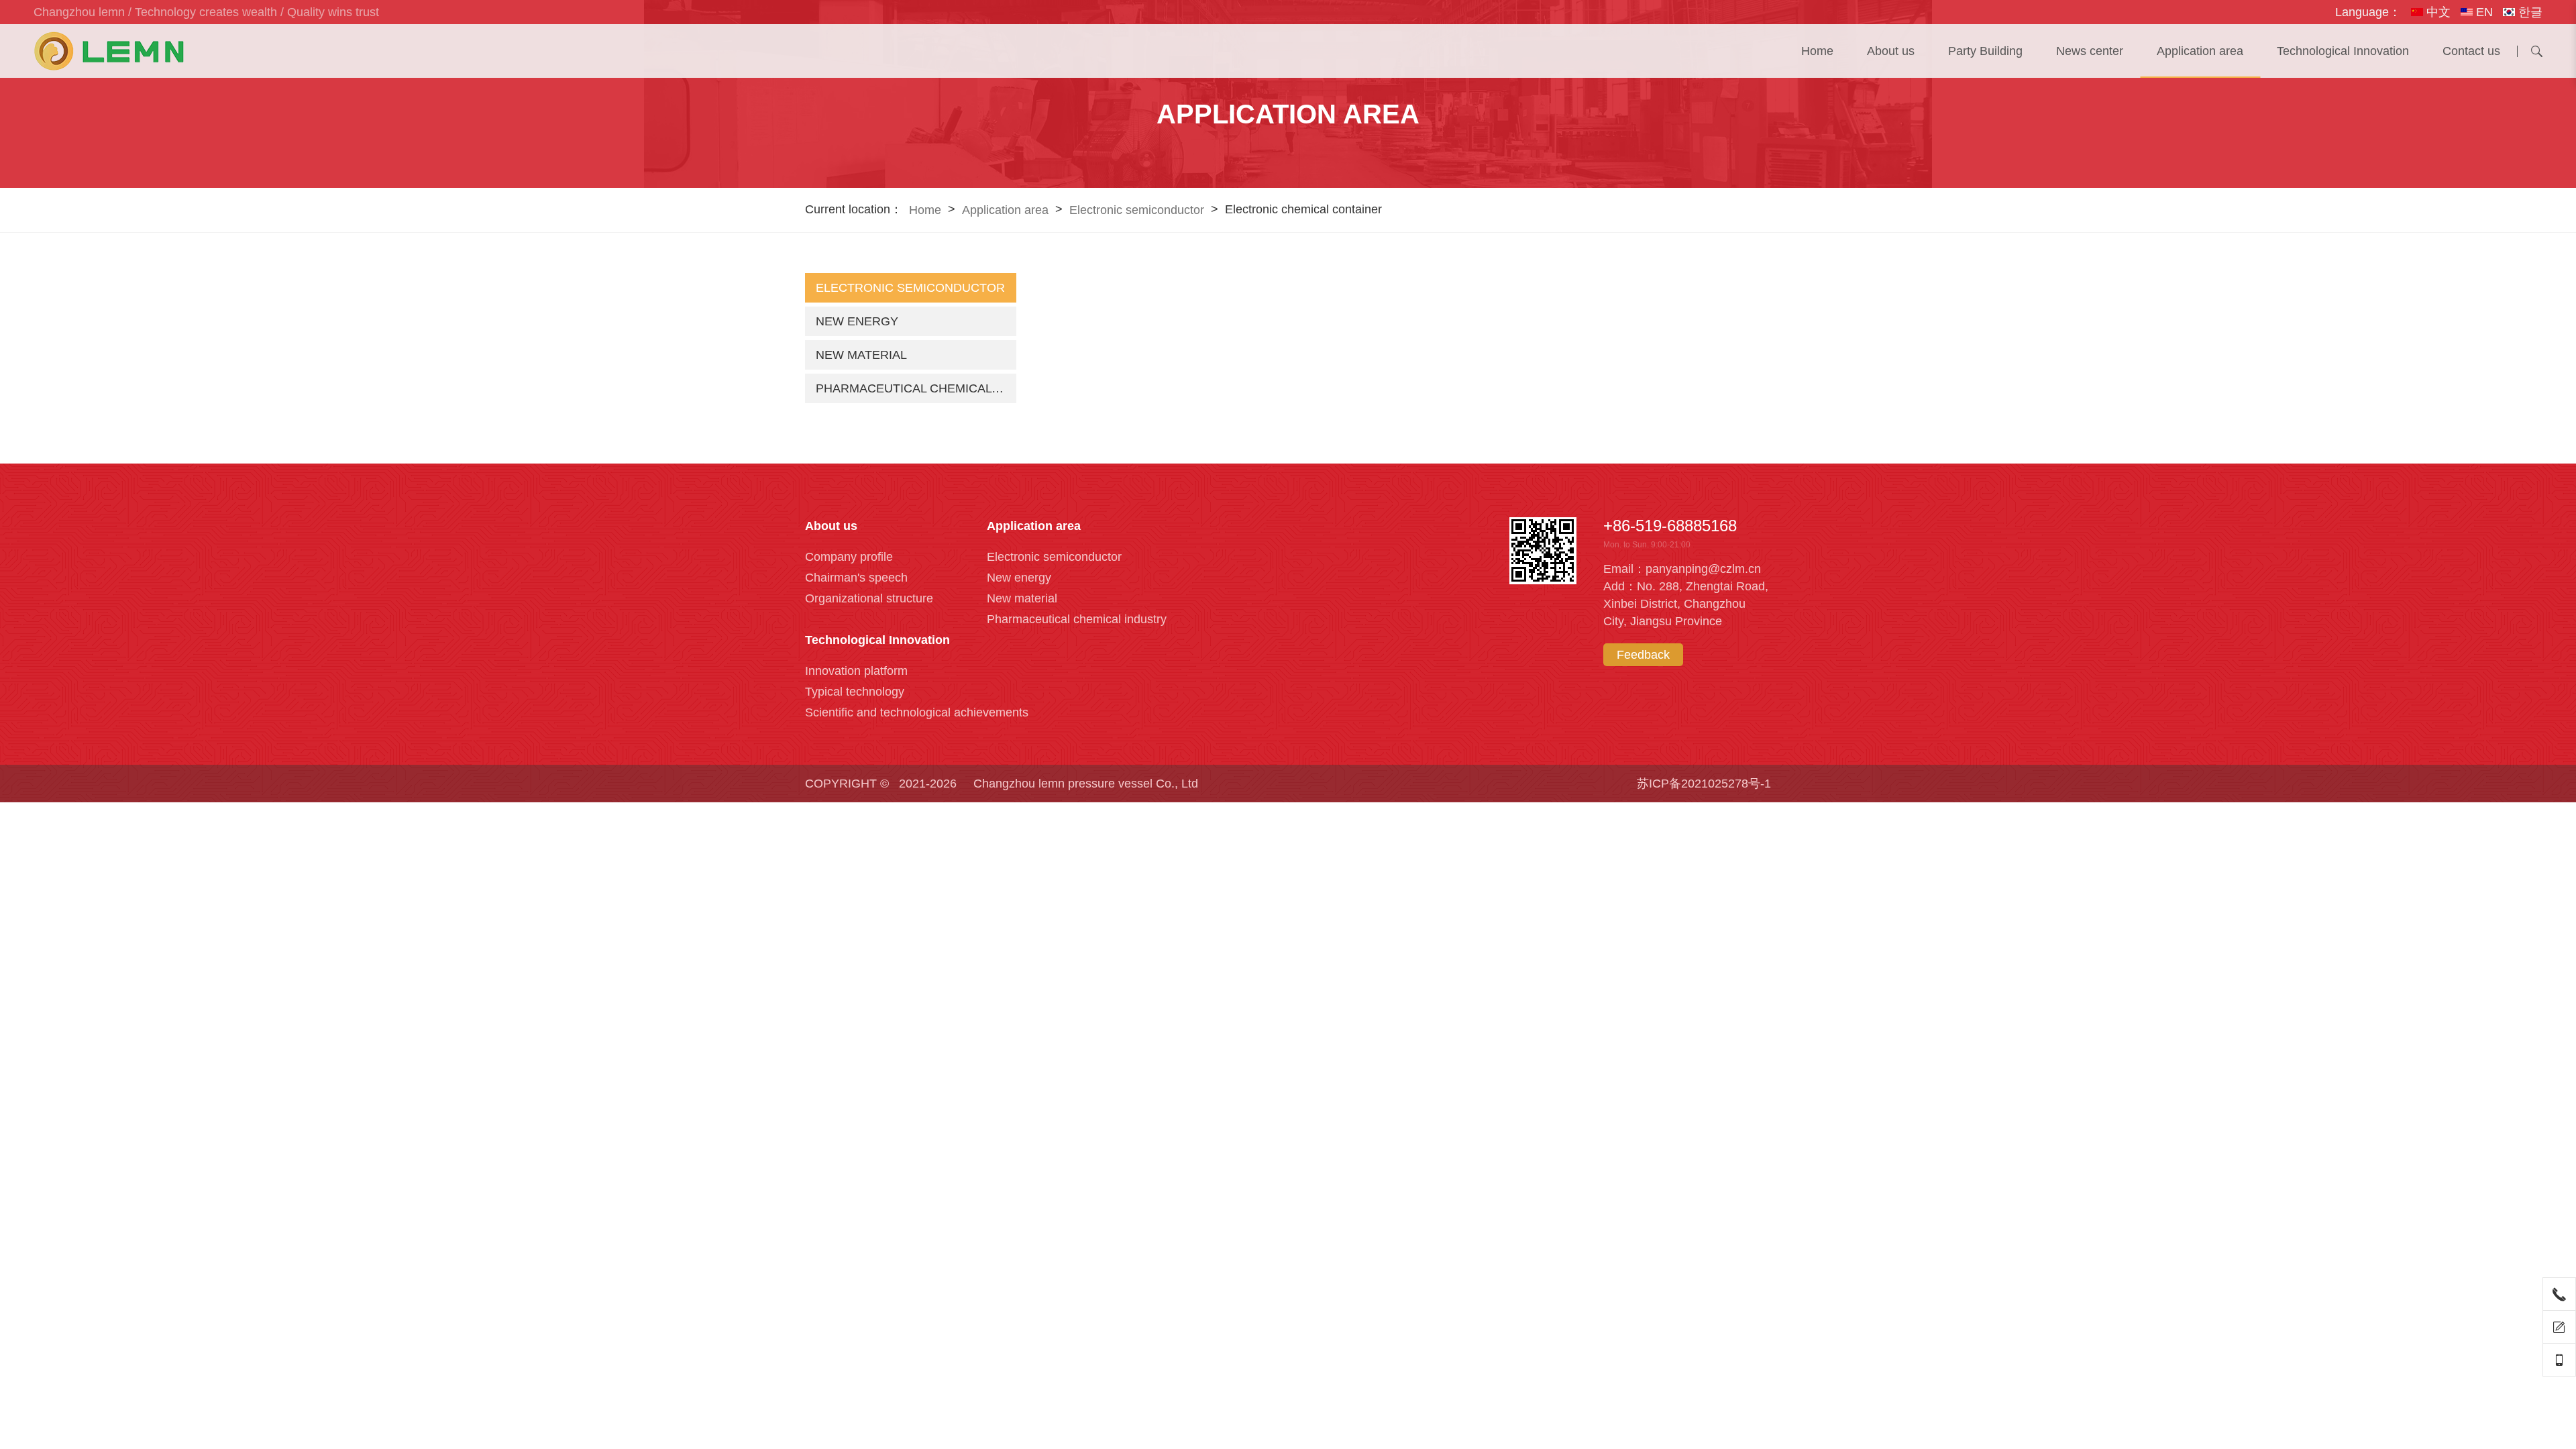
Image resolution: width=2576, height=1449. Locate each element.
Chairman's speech (856, 578)
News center (2090, 51)
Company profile (849, 557)
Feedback (1643, 655)
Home (1817, 51)
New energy (857, 321)
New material (861, 355)
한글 (2529, 12)
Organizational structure (869, 598)
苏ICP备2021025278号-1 (1704, 784)
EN (2483, 12)
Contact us (2471, 51)
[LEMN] (109, 51)
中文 (2437, 12)
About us (1891, 51)
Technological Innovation (2343, 51)
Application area (2200, 51)
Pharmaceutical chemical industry (916, 388)
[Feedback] (2559, 1327)
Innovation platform (856, 671)
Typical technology (855, 692)
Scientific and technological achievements (917, 712)
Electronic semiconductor (1137, 210)
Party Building (1985, 51)
